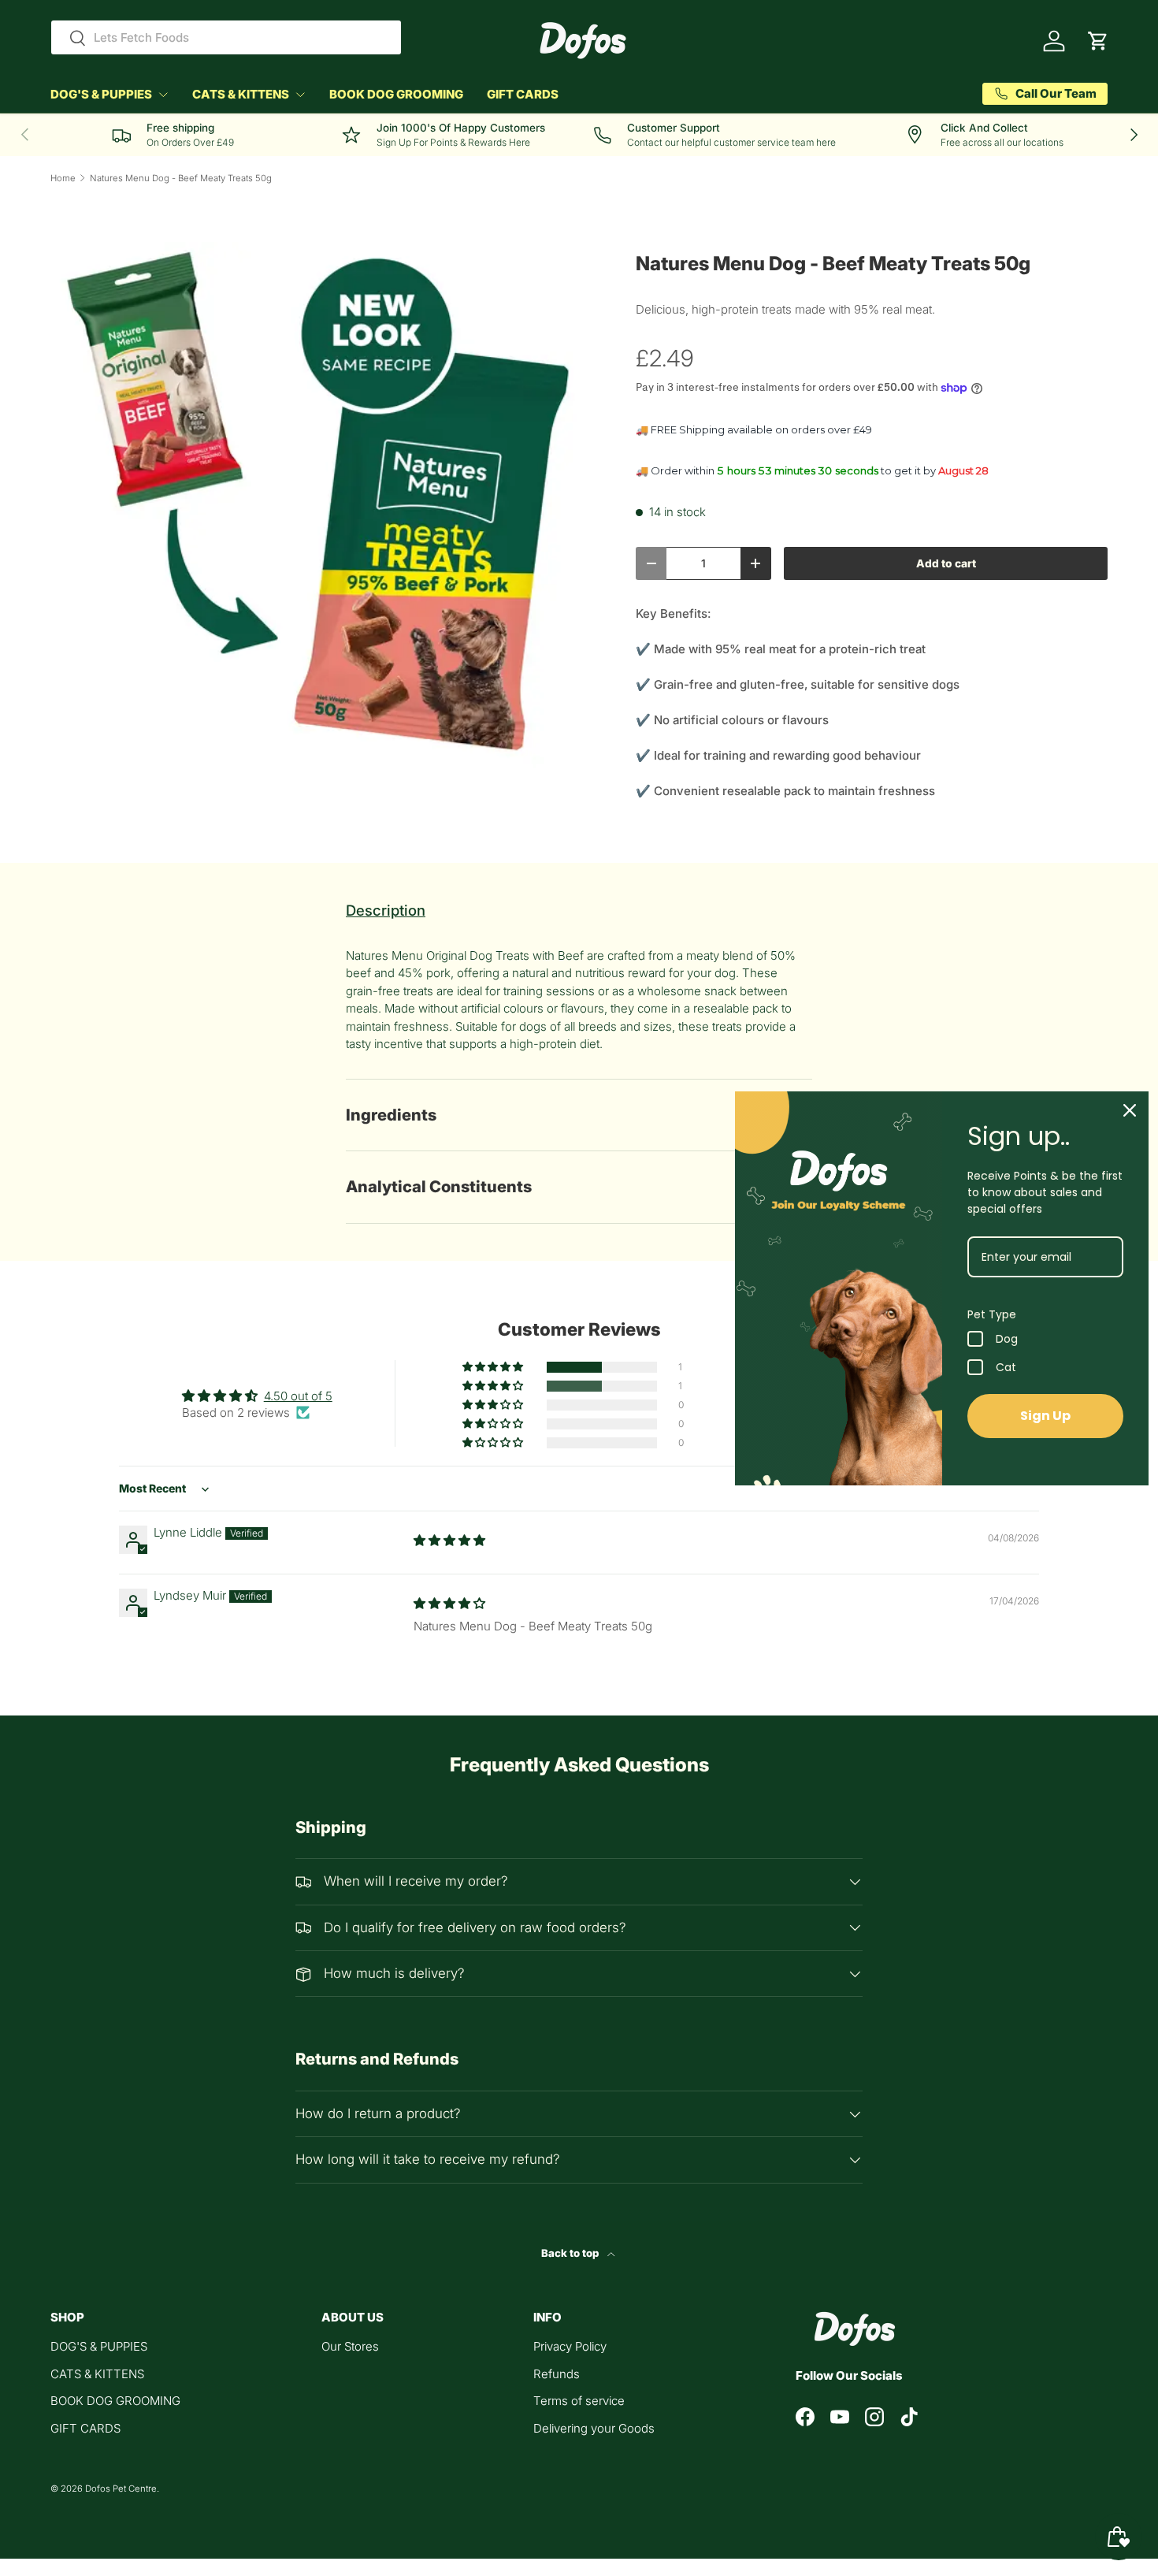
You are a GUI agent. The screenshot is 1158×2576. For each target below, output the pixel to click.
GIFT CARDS (523, 94)
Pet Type (992, 1314)
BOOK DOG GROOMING (396, 94)
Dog (1007, 1339)
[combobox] (226, 37)
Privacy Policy (570, 2346)
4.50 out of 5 (298, 1396)
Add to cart (946, 563)
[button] (1098, 41)
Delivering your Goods (594, 2428)
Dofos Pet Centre (121, 2489)
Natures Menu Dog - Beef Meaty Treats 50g (181, 178)
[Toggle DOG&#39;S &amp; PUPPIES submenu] (163, 95)
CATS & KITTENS (241, 94)
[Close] (1130, 1110)
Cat (1006, 1367)
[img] (449, 1540)
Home (63, 178)
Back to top (571, 2253)
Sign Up (1045, 1416)
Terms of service (579, 2401)
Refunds (557, 2374)
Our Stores (350, 2346)
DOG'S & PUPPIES (101, 94)
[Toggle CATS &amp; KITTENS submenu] (300, 95)
